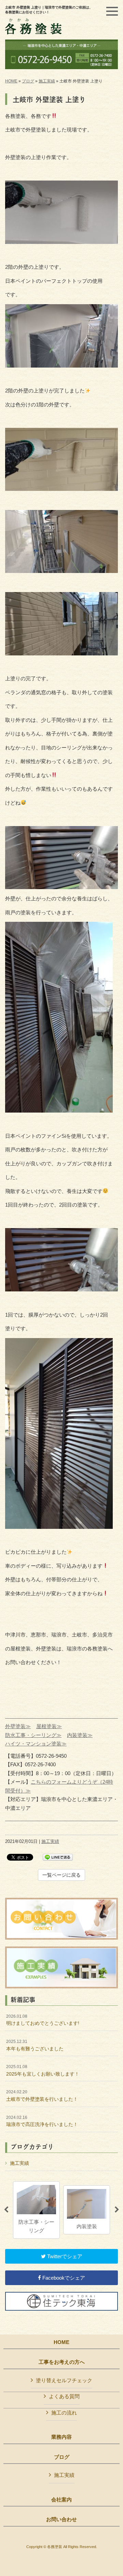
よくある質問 (64, 2396)
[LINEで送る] (58, 1857)
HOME (11, 81)
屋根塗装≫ (49, 1726)
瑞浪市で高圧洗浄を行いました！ (42, 2121)
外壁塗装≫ (18, 1726)
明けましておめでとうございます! (43, 2020)
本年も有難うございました (35, 2045)
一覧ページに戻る (61, 1875)
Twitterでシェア (64, 2256)
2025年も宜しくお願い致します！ (43, 2070)
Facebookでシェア (63, 2278)
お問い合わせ (61, 2519)
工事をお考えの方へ (62, 2362)
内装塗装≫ (80, 1735)
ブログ (28, 81)
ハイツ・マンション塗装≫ (36, 1744)
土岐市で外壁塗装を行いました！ (42, 2096)
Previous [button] (6, 2210)
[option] (36, 2210)
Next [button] (117, 2210)
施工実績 (47, 81)
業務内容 (61, 2437)
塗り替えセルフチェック (64, 2380)
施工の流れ (64, 2413)
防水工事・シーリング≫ (33, 1735)
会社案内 (61, 2500)
